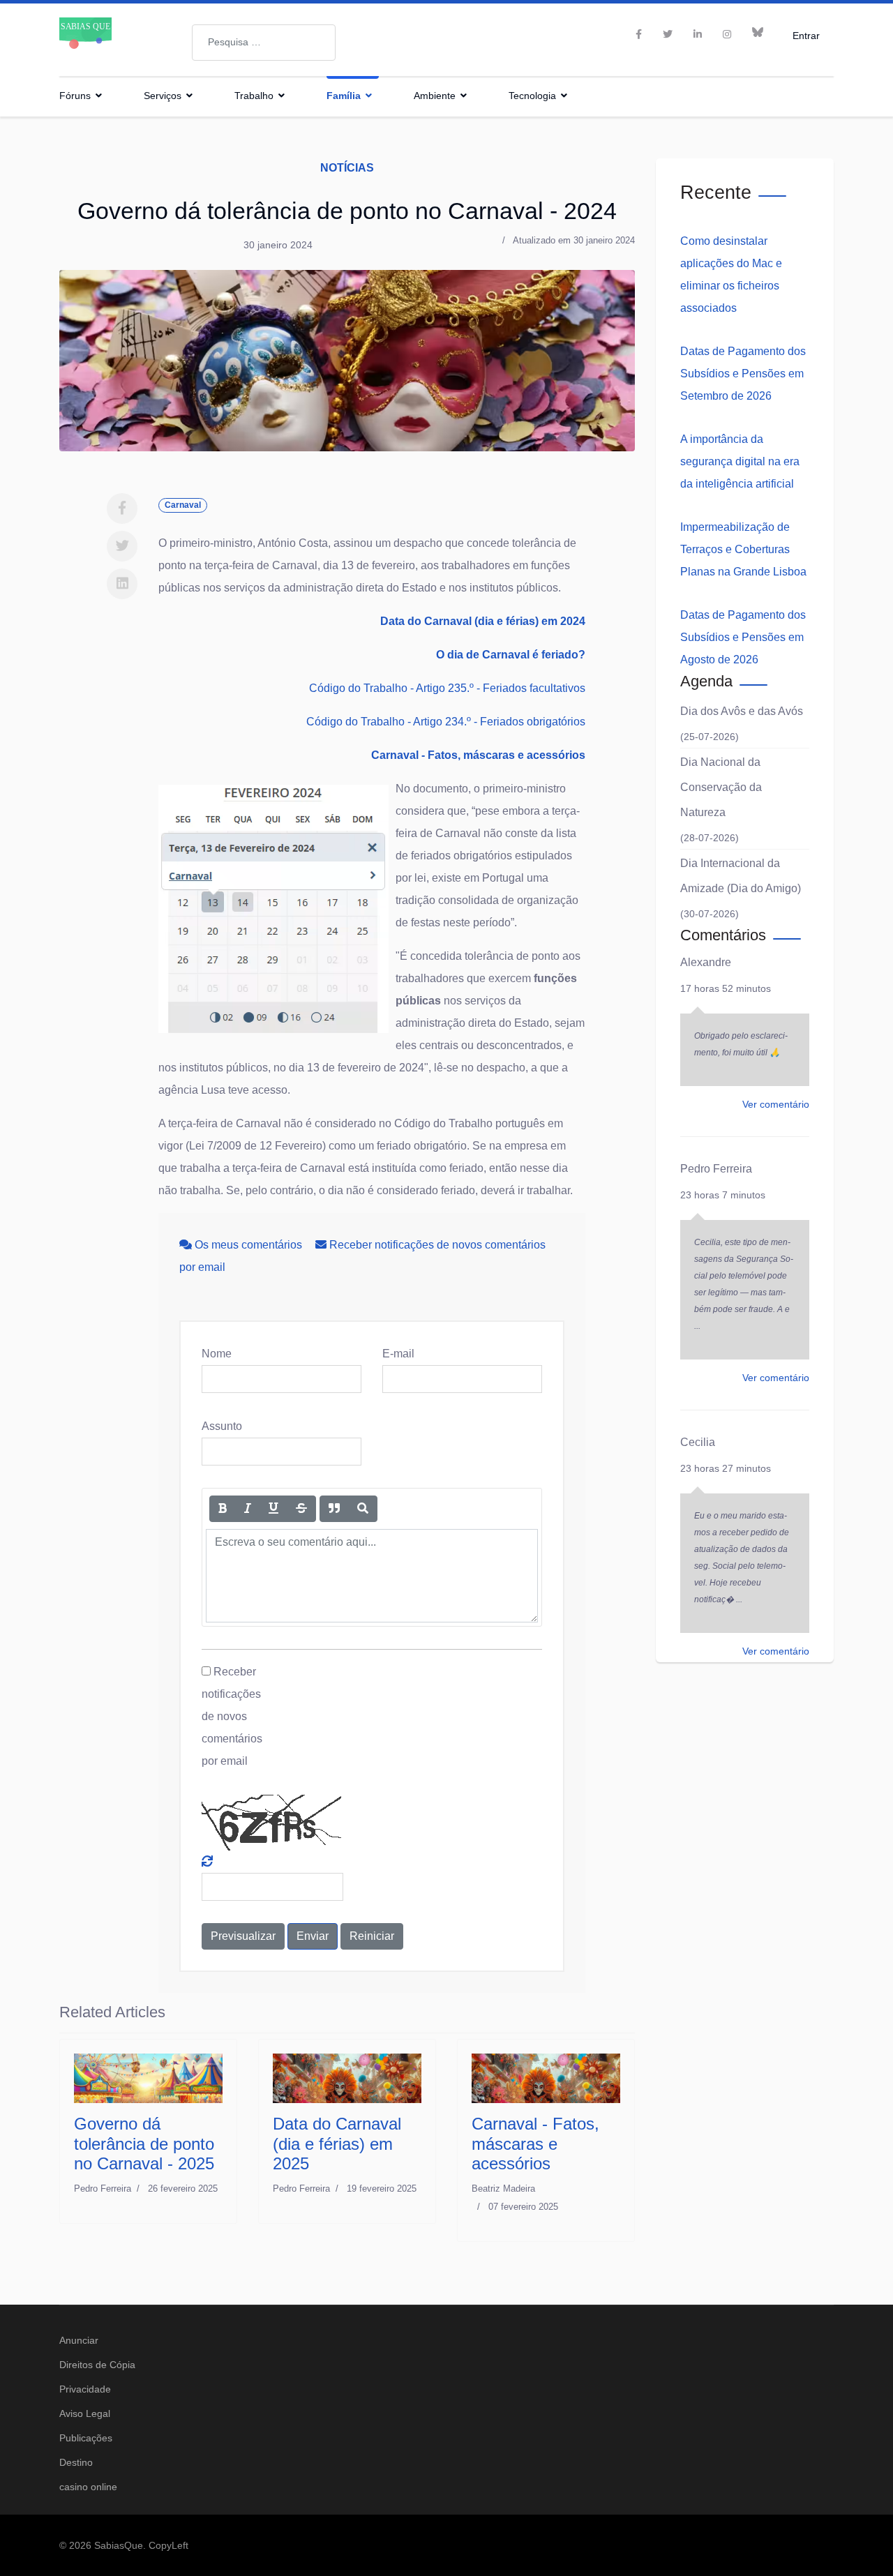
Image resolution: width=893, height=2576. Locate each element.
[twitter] (668, 34)
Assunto (222, 1426)
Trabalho (254, 96)
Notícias (347, 168)
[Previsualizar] (363, 1509)
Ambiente (435, 96)
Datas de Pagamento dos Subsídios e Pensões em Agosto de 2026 (743, 637)
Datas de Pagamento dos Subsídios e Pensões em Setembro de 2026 (743, 374)
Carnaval (183, 505)
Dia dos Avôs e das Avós (742, 711)
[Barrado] (301, 1509)
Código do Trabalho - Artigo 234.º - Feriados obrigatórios (446, 722)
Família (344, 96)
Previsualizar (243, 1936)
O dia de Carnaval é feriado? (511, 655)
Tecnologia (532, 96)
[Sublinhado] (273, 1509)
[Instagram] (727, 34)
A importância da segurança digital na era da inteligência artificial (740, 461)
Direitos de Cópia (97, 2365)
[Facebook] (122, 509)
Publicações (86, 2438)
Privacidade (85, 2389)
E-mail (398, 1354)
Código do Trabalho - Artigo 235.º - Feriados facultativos (447, 688)
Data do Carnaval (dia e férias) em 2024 (483, 621)
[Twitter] (122, 546)
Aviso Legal (85, 2413)
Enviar (313, 1936)
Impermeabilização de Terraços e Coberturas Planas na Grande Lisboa (743, 549)
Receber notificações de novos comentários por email (232, 1716)
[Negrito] (223, 1509)
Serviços (163, 96)
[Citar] (334, 1509)
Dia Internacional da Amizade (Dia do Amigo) (741, 876)
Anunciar (79, 2340)
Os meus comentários (248, 1245)
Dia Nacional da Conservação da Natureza (721, 787)
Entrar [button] (806, 35)
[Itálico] (248, 1509)
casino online (88, 2487)
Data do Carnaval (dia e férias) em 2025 (337, 2144)
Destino (76, 2462)
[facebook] (639, 34)
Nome (217, 1354)
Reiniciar (372, 1936)
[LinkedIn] (698, 34)
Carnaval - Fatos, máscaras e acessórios (478, 755)
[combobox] (264, 43)
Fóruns (75, 96)
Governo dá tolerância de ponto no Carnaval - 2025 (144, 2144)
